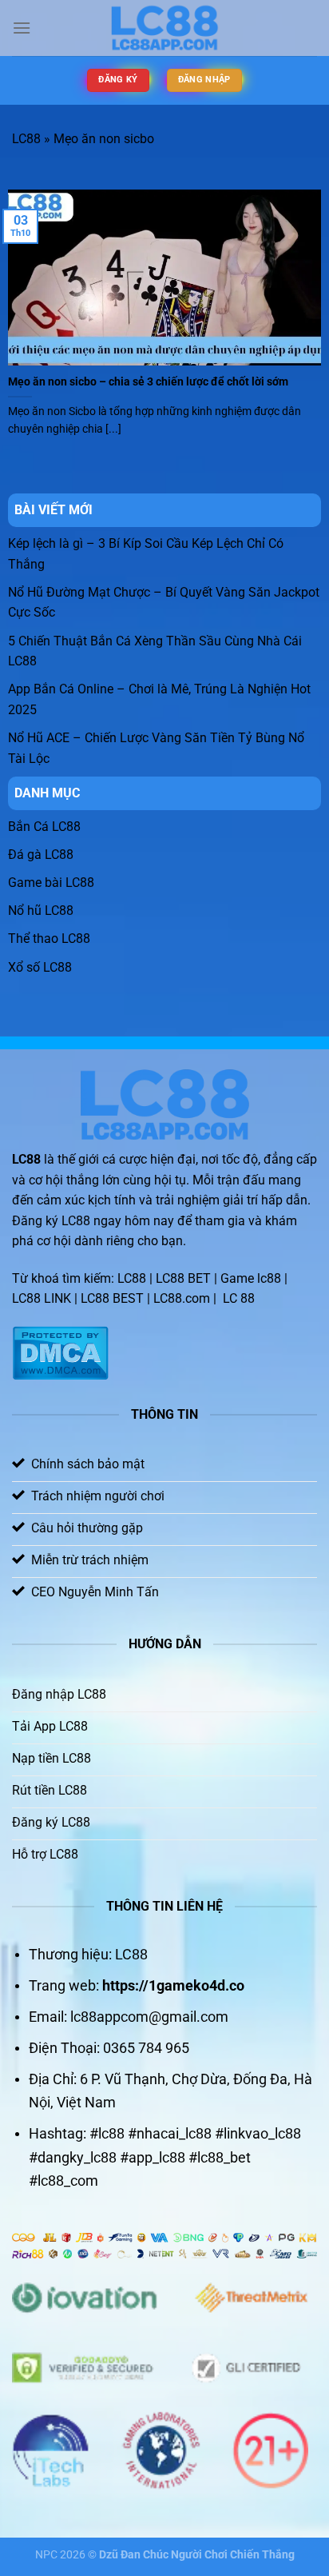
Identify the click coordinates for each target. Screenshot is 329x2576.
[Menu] (22, 28)
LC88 (26, 139)
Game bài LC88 (51, 883)
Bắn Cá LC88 (44, 827)
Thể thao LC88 (49, 939)
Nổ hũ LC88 (41, 911)
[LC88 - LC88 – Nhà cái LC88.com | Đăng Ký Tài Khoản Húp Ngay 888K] (164, 28)
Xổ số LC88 (40, 967)
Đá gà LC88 (41, 855)
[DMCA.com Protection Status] (60, 1352)
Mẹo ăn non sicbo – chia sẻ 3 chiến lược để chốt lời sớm (148, 381)
